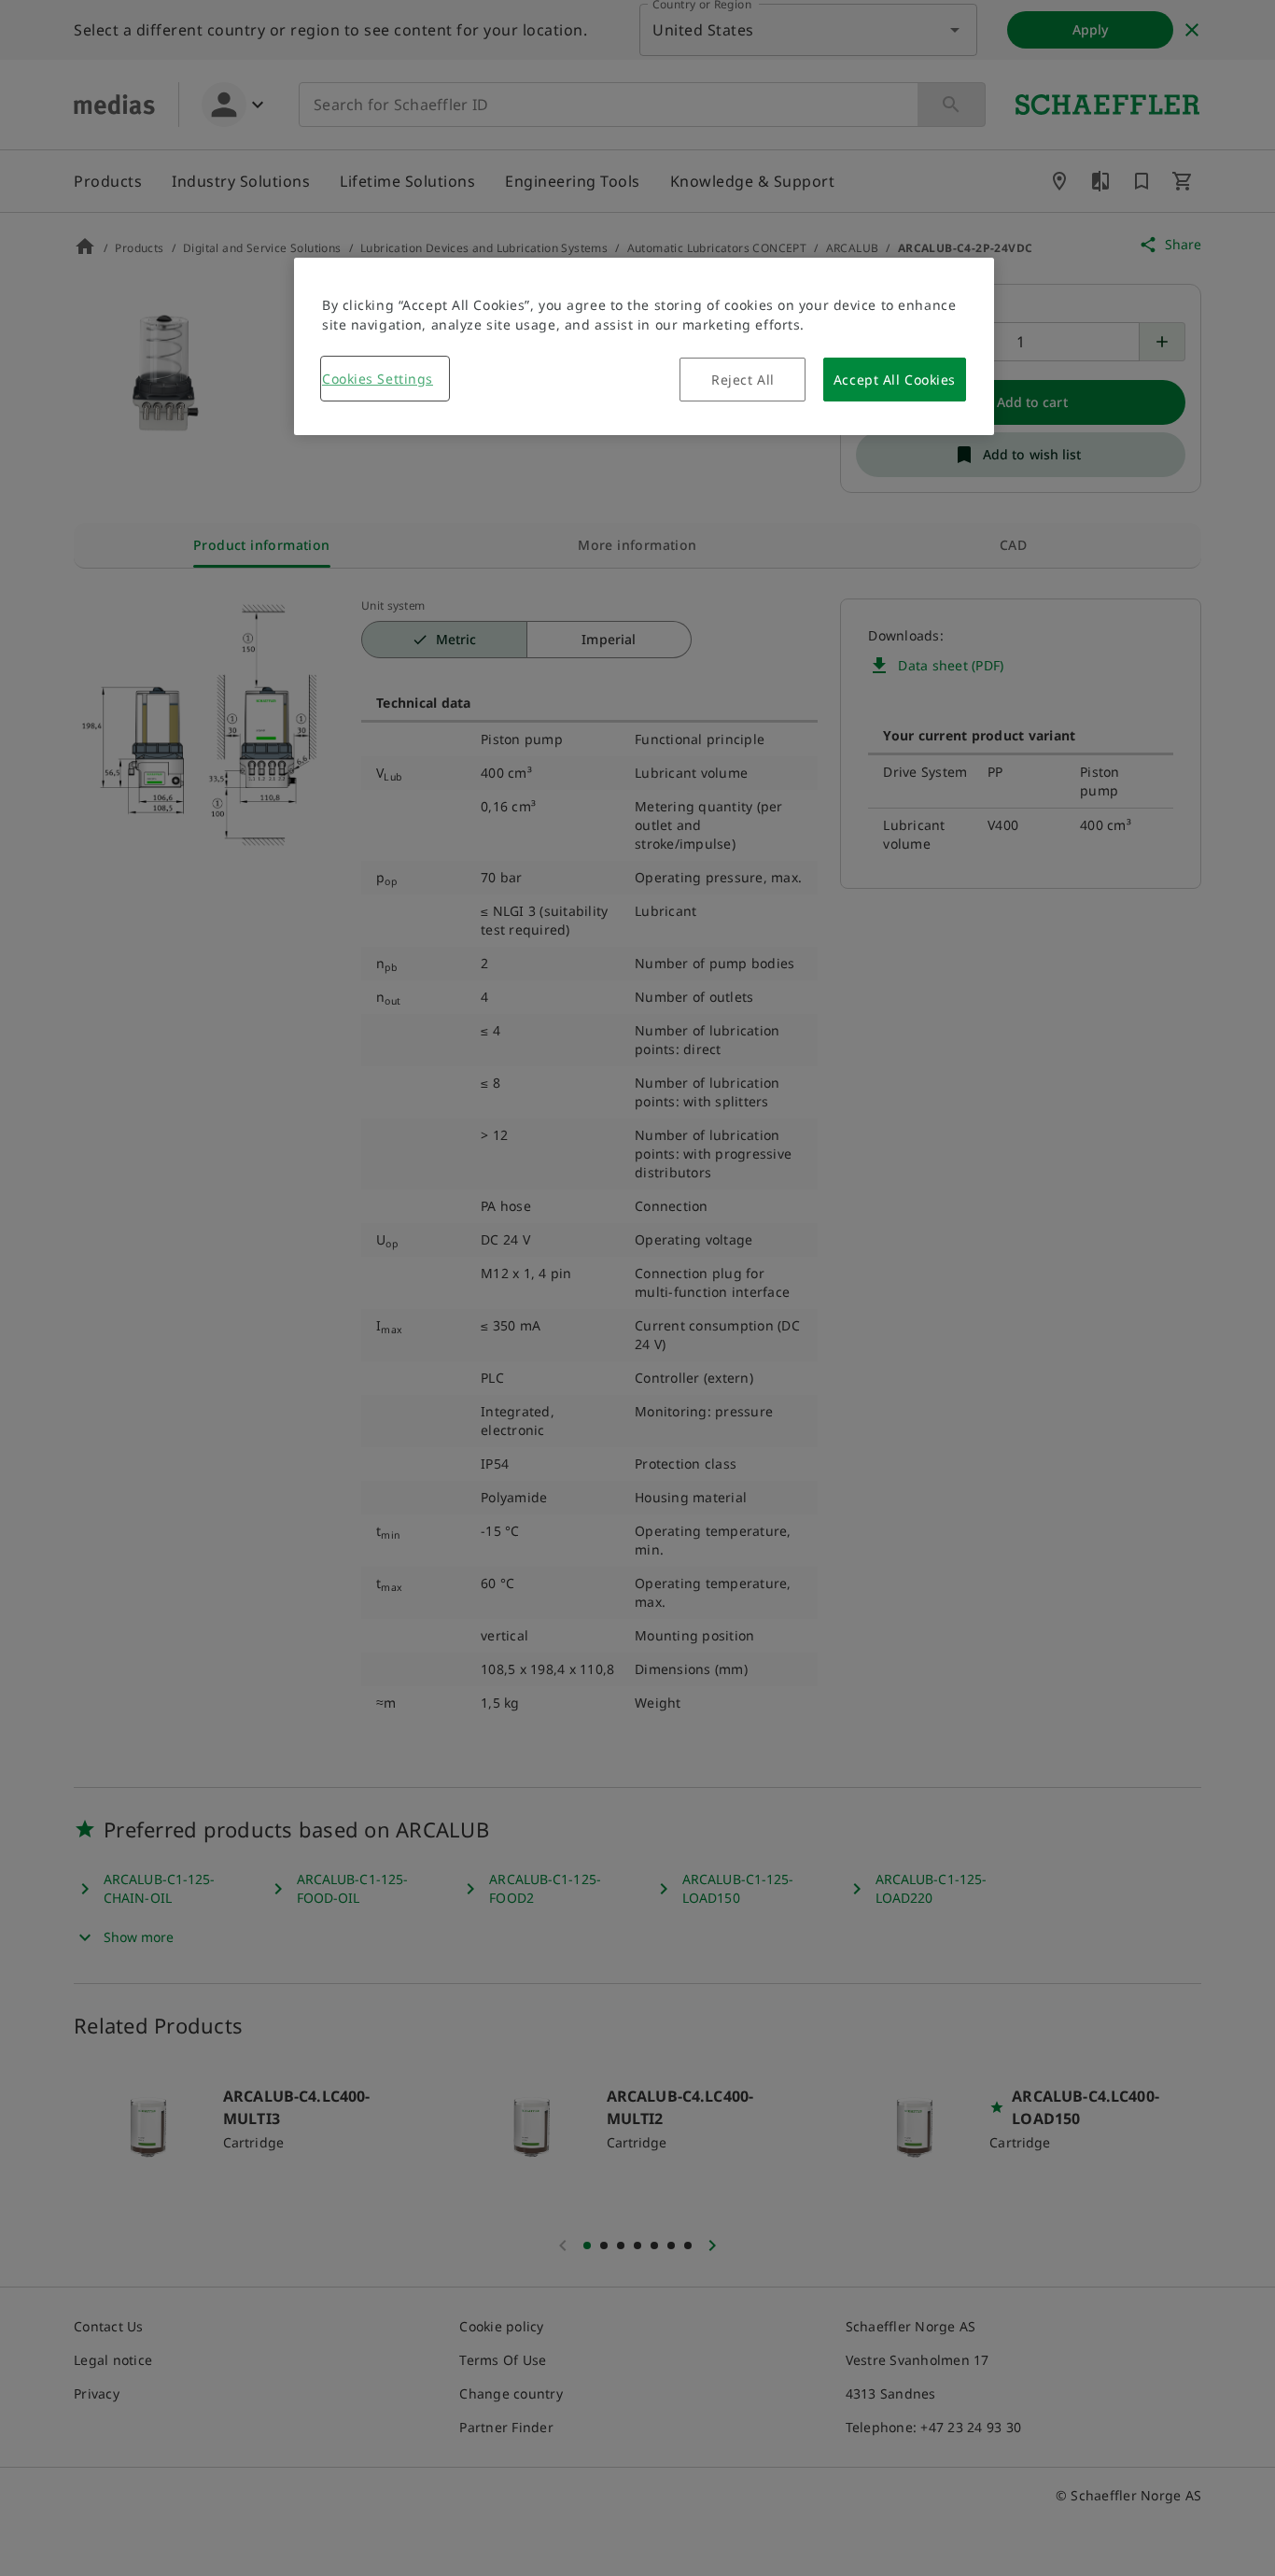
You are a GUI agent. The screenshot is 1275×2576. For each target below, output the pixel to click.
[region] (644, 346)
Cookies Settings (378, 379)
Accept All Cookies (895, 380)
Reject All (743, 380)
